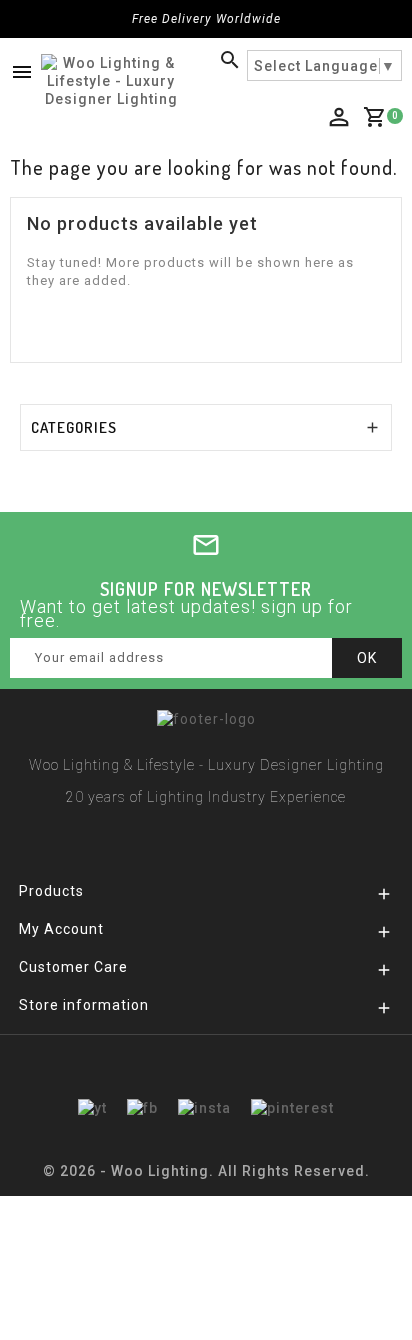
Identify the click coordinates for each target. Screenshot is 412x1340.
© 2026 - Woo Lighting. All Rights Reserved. (206, 1171)
